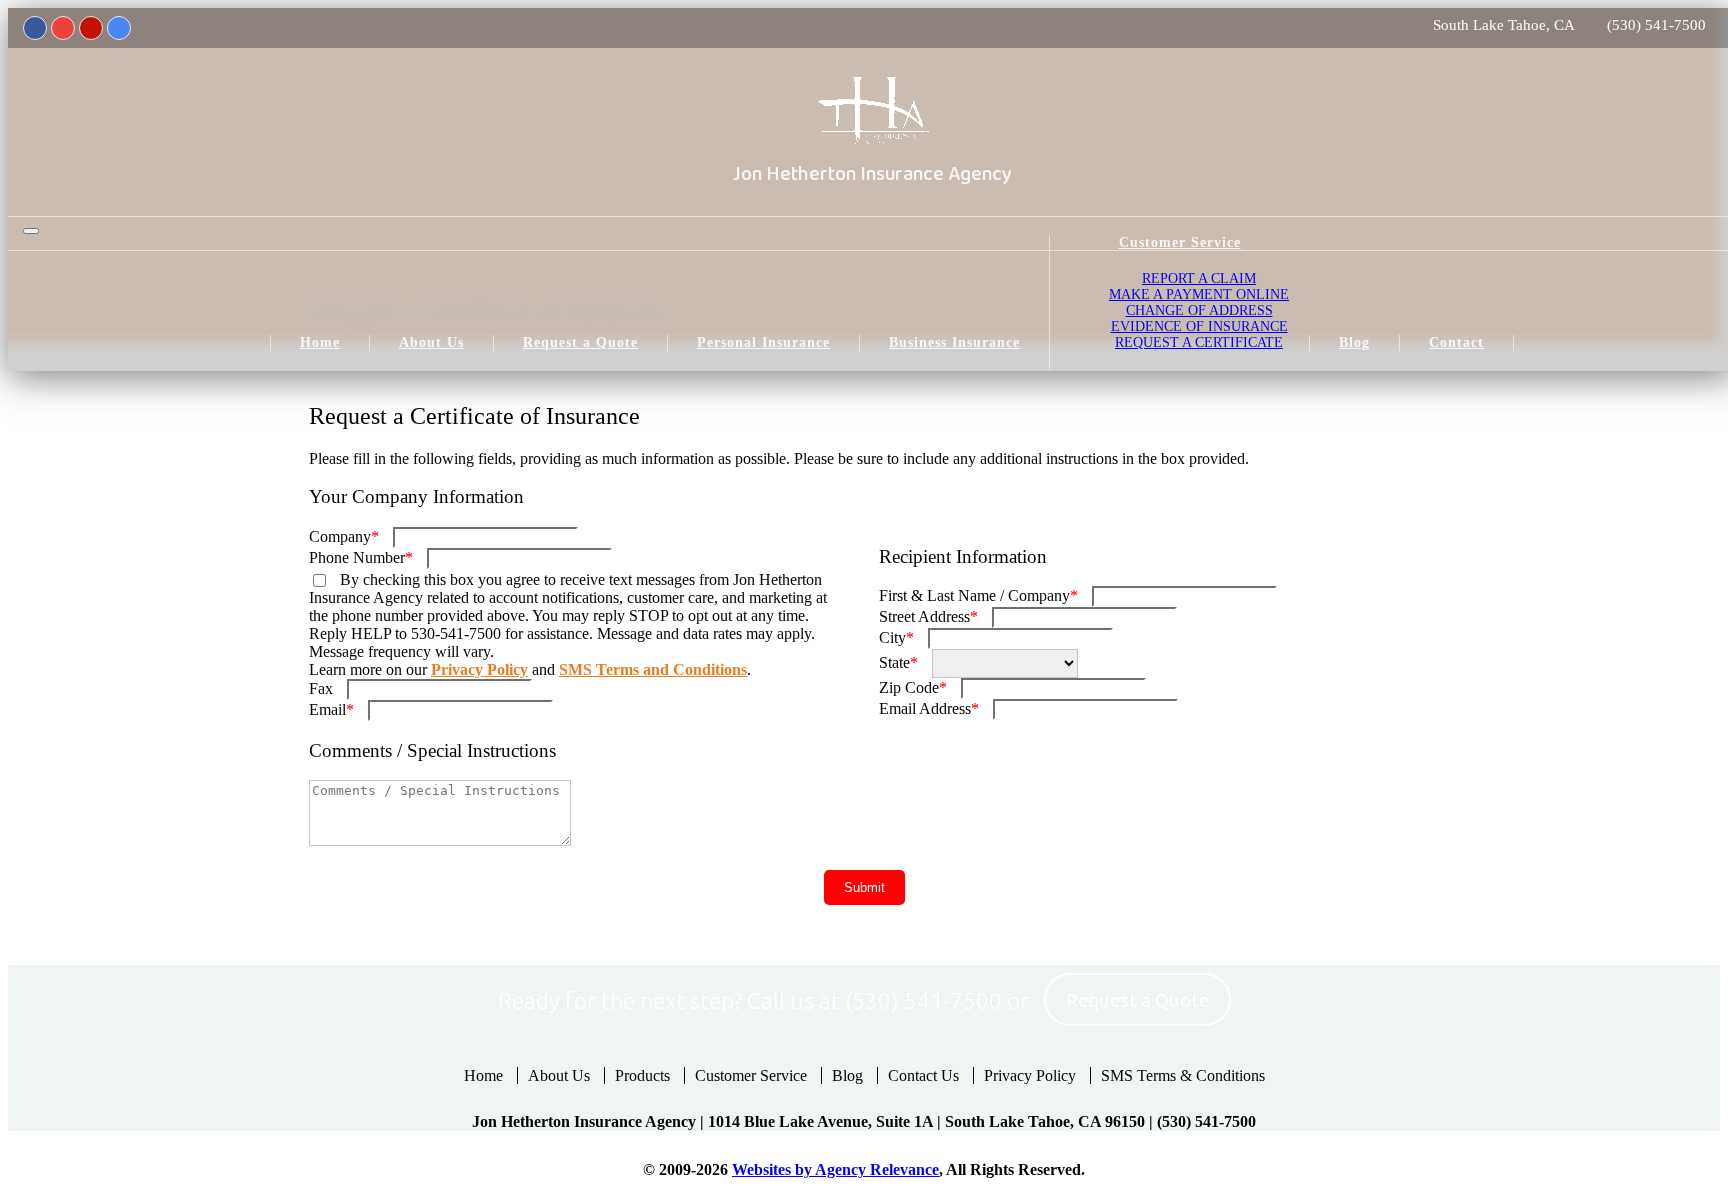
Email (331, 709)
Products (642, 1075)
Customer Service (751, 1075)
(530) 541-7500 (1656, 25)
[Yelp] (91, 28)
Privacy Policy (479, 669)
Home (483, 1075)
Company (344, 536)
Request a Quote (1137, 1001)
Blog (847, 1075)
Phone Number (361, 557)
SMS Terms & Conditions (1183, 1075)
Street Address (928, 616)
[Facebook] (35, 28)
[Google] (119, 28)
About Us (559, 1075)
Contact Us (923, 1075)
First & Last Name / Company (978, 595)
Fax (321, 688)
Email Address (929, 708)
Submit (864, 887)
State (898, 662)
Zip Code (913, 687)
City (896, 637)
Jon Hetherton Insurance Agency (872, 174)
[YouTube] (63, 28)
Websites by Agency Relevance (835, 1169)
